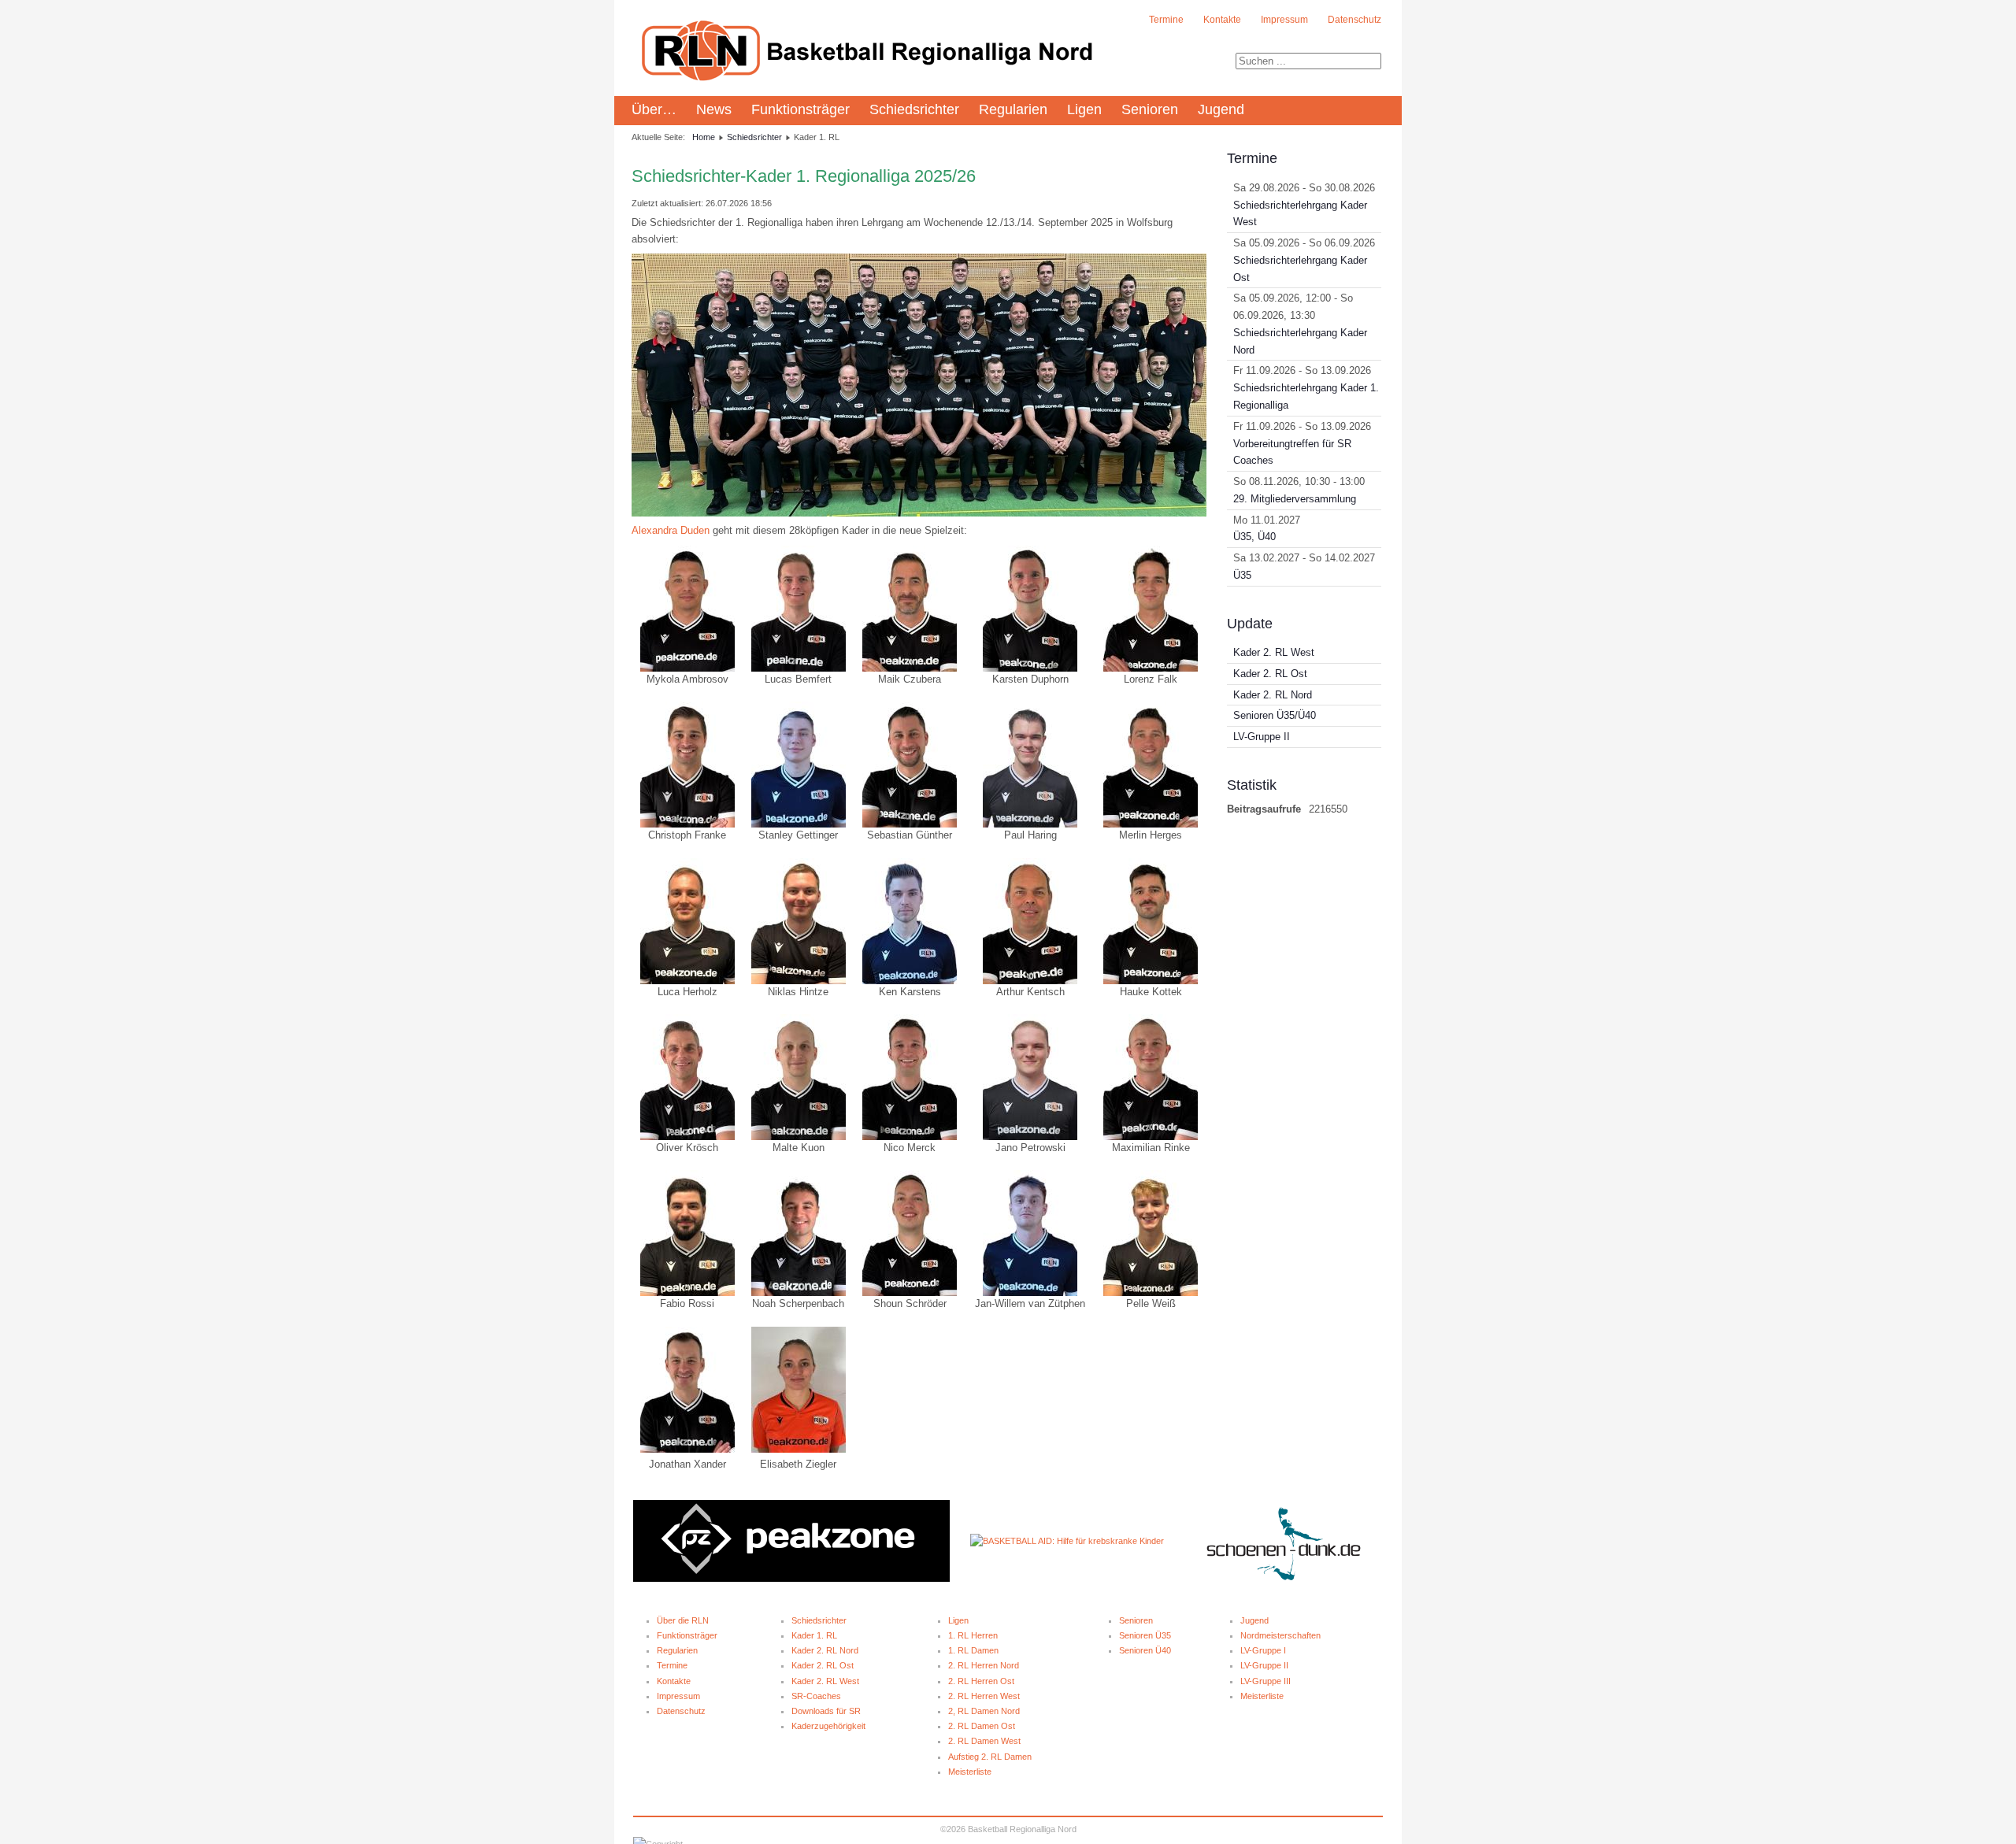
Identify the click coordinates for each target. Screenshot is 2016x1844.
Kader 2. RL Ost (823, 1665)
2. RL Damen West (984, 1741)
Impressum (1284, 20)
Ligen (1084, 109)
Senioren (1150, 109)
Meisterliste (970, 1772)
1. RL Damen (973, 1650)
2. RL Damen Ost (982, 1726)
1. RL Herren (973, 1635)
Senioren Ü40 (1145, 1650)
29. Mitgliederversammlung (1295, 499)
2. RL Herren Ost (981, 1681)
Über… (654, 109)
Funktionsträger (800, 109)
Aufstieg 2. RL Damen (990, 1757)
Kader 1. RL (814, 1635)
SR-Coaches (816, 1696)
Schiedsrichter (914, 109)
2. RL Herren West (984, 1696)
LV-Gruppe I (1263, 1650)
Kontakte (1222, 20)
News (714, 109)
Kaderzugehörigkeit (828, 1726)
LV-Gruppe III (1266, 1681)
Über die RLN (683, 1620)
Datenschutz (1354, 20)
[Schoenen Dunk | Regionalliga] (1284, 1579)
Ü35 (1242, 575)
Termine (1166, 20)
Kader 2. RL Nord (825, 1650)
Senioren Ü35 (1145, 1635)
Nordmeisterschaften (1280, 1635)
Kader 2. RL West (825, 1681)
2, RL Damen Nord (984, 1711)
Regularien (1013, 109)
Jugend (1221, 109)
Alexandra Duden (671, 530)
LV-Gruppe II (1264, 1665)
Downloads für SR (826, 1711)
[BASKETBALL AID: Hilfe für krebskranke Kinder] (1067, 1541)
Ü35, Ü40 (1254, 537)
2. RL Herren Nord (984, 1665)
